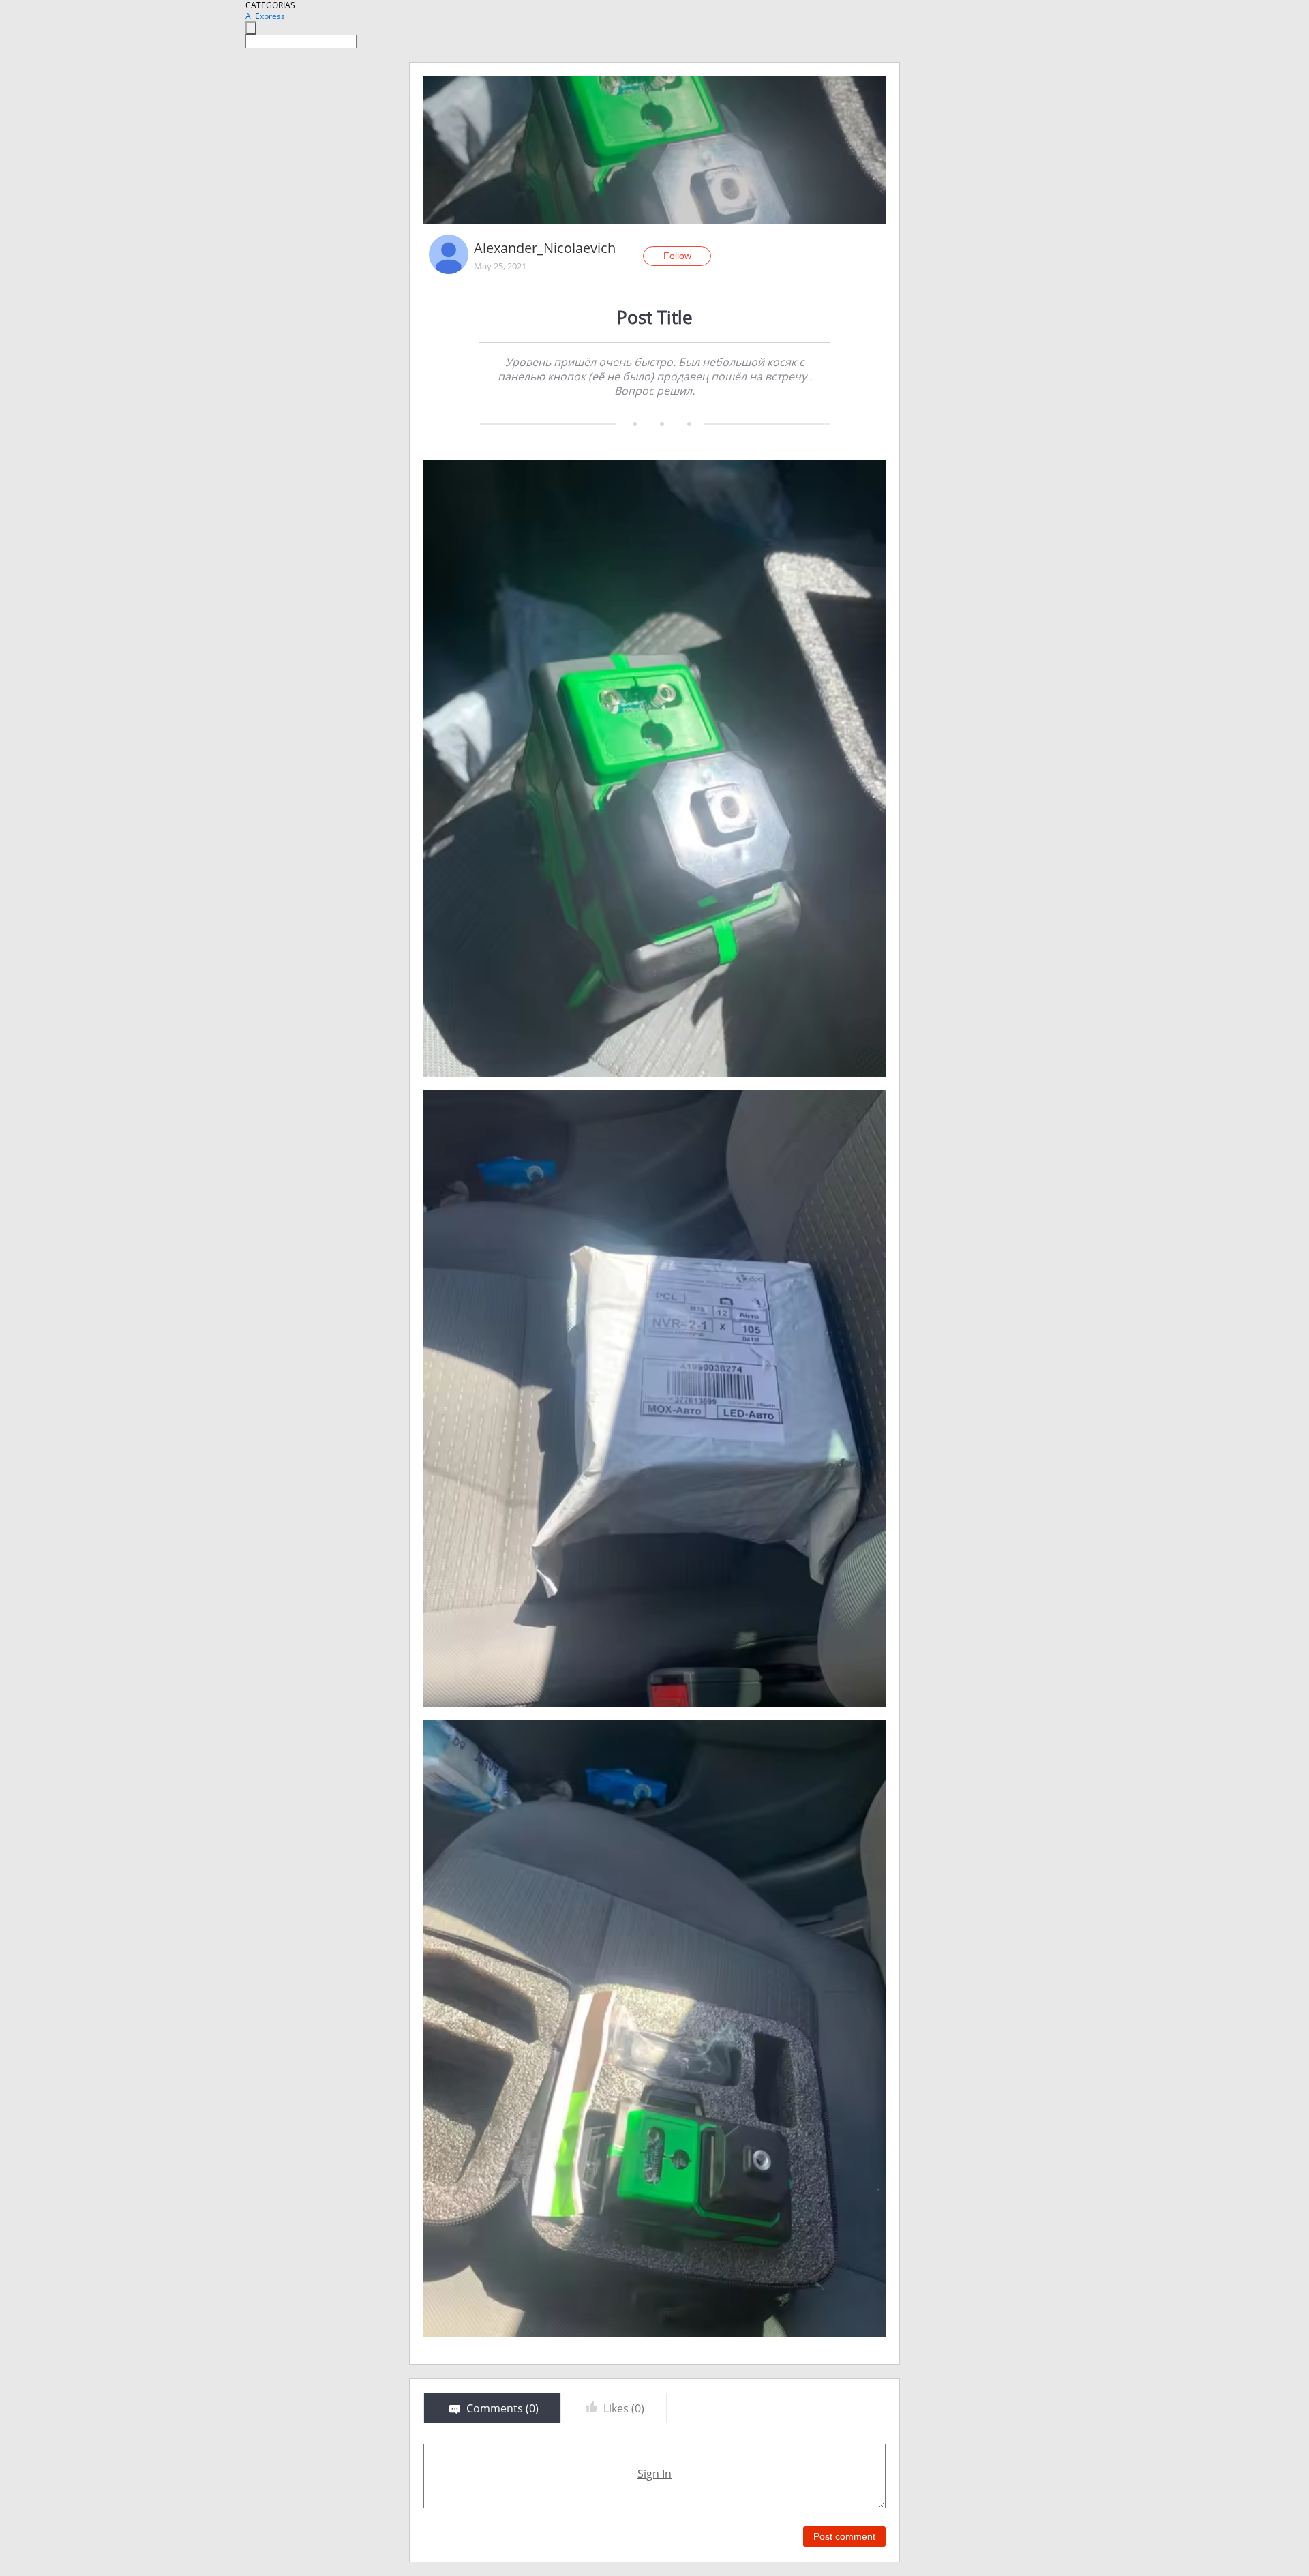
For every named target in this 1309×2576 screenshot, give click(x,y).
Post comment (844, 2536)
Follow (677, 256)
